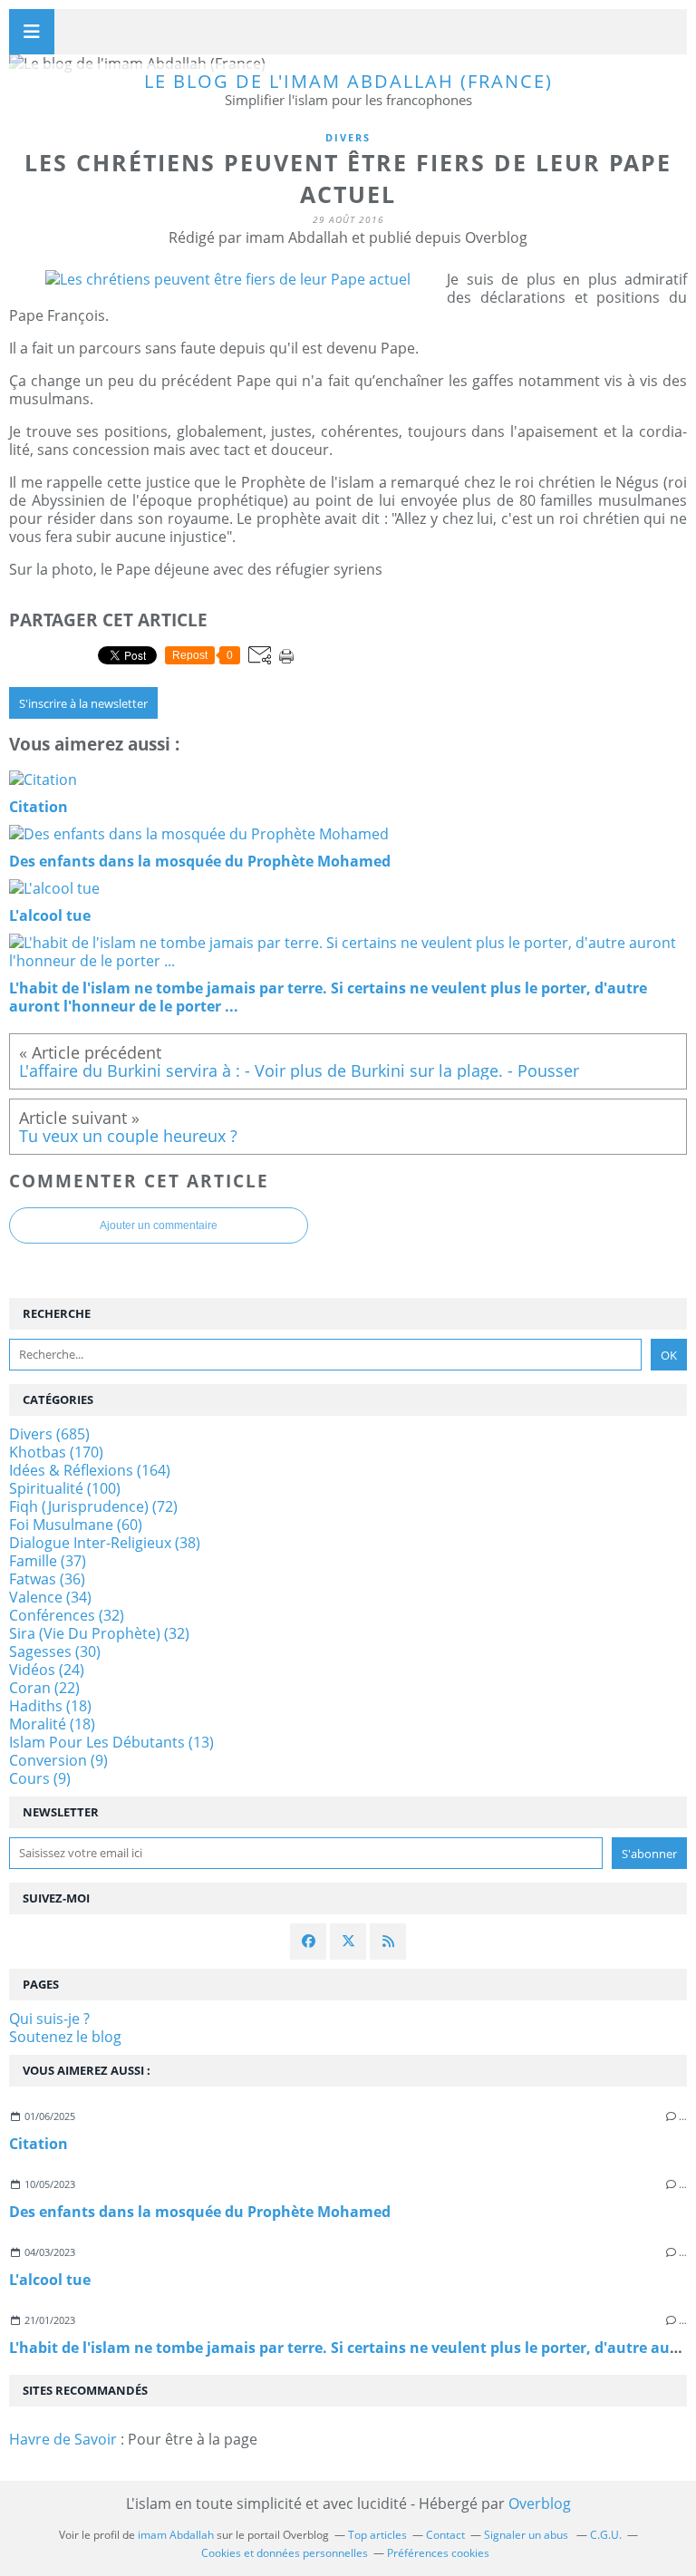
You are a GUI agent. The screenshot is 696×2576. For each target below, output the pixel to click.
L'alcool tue (50, 2280)
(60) (76, 1525)
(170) (56, 1452)
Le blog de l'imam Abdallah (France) (348, 81)
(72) (93, 1506)
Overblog (540, 2503)
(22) (44, 1688)
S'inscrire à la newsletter (83, 703)
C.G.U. (606, 2535)
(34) (50, 1597)
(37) (48, 1561)
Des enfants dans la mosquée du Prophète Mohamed (200, 2212)
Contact (445, 2535)
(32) (67, 1615)
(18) (50, 1706)
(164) (90, 1470)
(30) (55, 1651)
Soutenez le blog (65, 2037)
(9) (58, 1760)
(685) (49, 1434)
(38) (105, 1543)
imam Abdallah (176, 2535)
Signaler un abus (527, 2535)
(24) (47, 1670)
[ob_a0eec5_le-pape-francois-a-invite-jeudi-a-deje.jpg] (228, 279)
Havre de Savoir (63, 2439)
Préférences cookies (438, 2553)
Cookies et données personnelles (285, 2553)
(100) (65, 1488)
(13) (111, 1742)
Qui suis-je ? (49, 2019)
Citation (39, 2144)
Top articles (377, 2535)
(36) (47, 1579)
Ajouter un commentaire (159, 1225)
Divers (348, 137)
